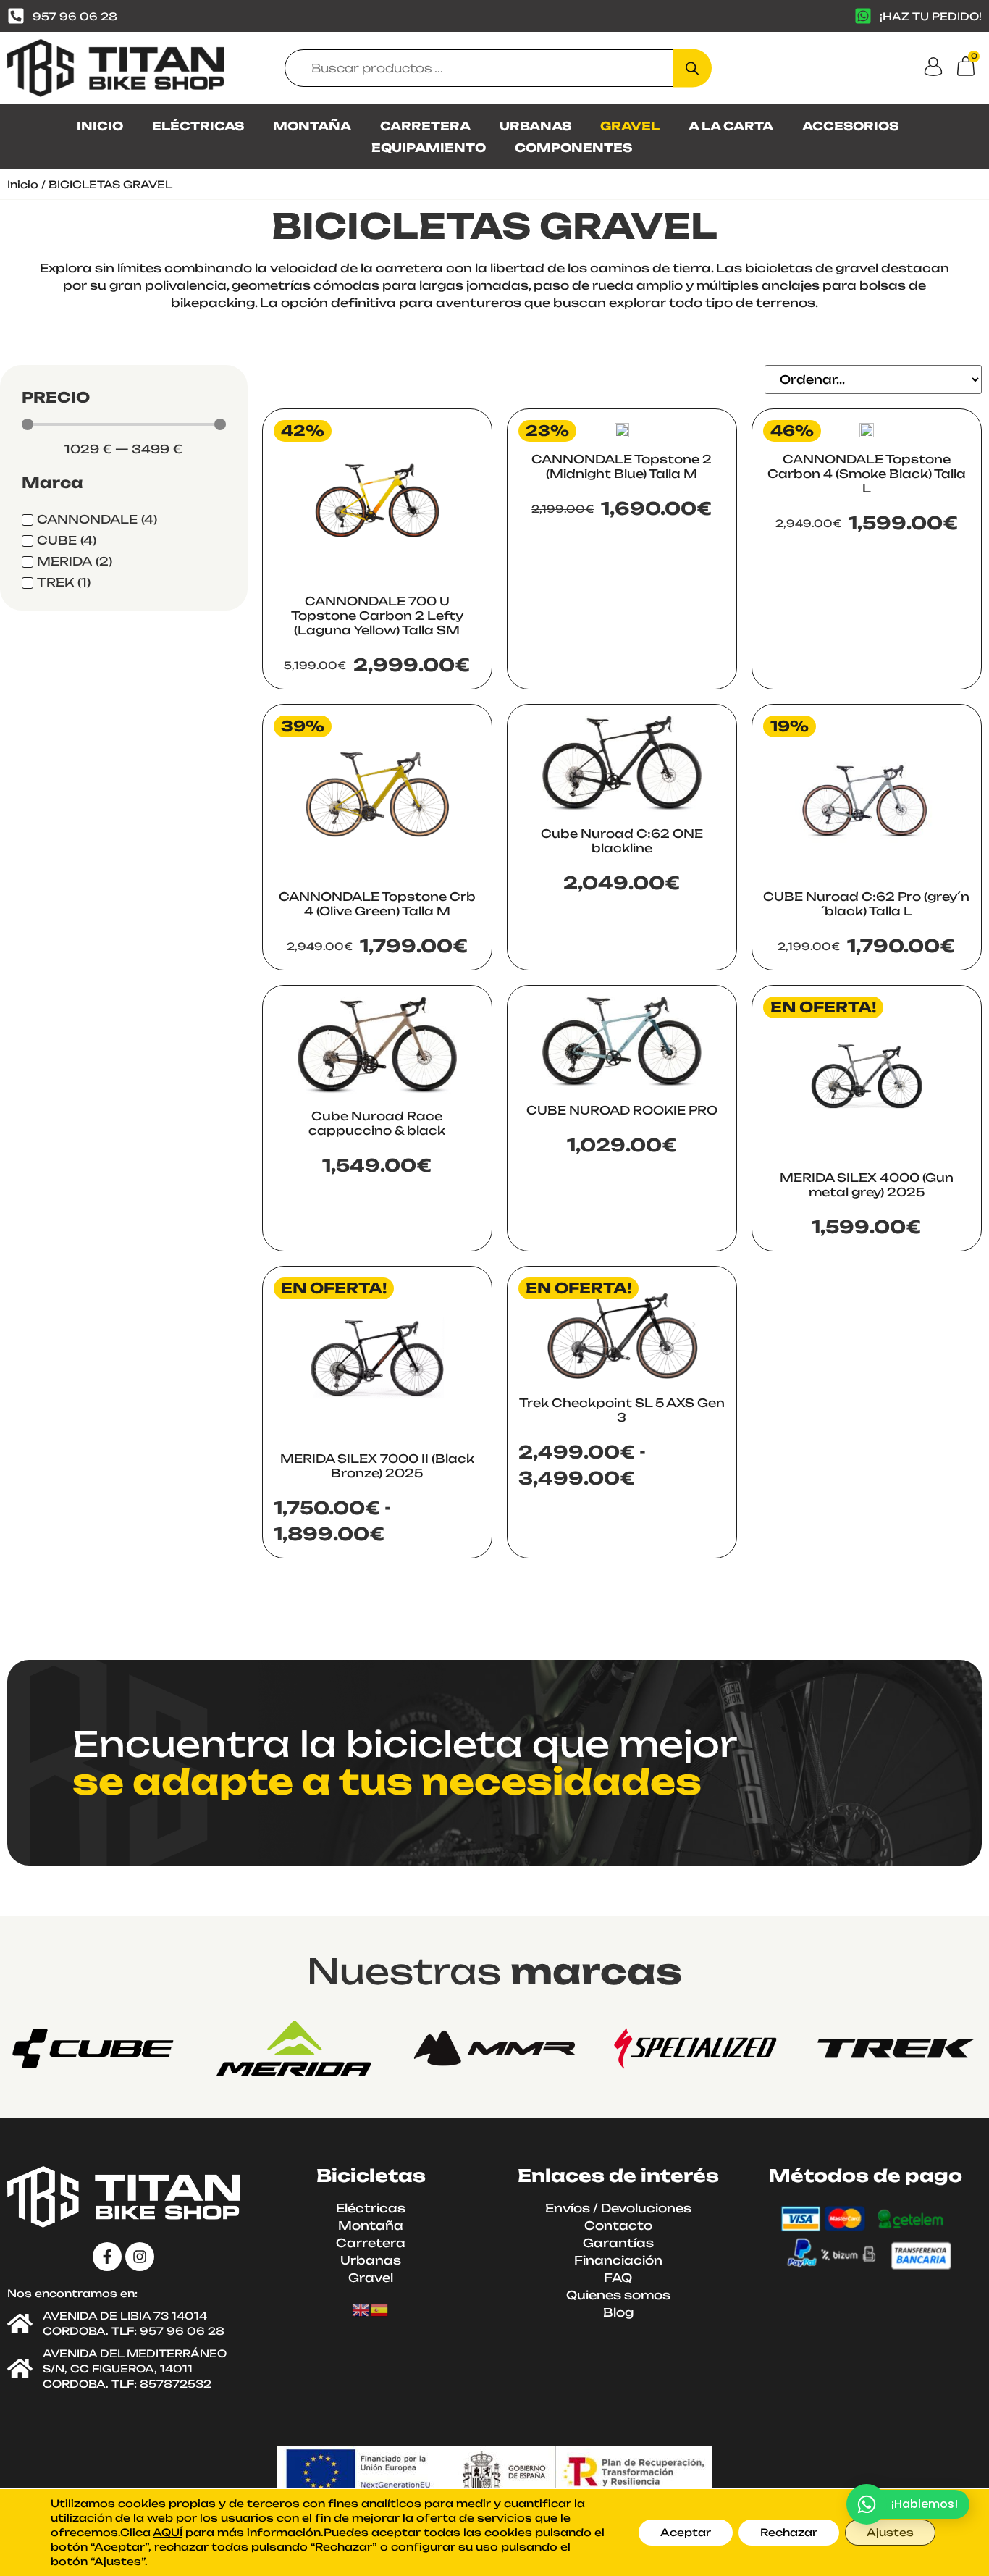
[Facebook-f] (107, 2257)
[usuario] (933, 67)
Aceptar (686, 2532)
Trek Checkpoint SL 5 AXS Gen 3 (622, 1410)
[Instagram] (140, 2257)
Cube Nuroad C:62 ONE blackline (622, 841)
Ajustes (890, 2532)
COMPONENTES (573, 148)
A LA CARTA (731, 126)
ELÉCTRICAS (198, 126)
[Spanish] (380, 2309)
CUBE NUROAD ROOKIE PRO (622, 1110)
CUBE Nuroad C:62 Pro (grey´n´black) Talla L (866, 904)
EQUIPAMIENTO (429, 148)
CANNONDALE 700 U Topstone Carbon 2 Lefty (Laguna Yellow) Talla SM (377, 616)
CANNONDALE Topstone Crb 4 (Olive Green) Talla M (377, 904)
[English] (361, 2309)
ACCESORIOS (850, 126)
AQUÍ (168, 2532)
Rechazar (789, 2532)
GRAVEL (630, 126)
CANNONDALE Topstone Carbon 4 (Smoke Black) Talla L (867, 474)
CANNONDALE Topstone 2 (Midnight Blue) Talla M (622, 466)
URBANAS (535, 126)
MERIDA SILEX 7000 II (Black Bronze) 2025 (377, 1466)
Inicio (23, 184)
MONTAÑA (312, 126)
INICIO (100, 126)
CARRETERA (425, 126)
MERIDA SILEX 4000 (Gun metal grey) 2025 (867, 1185)
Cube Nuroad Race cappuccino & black (377, 1123)
